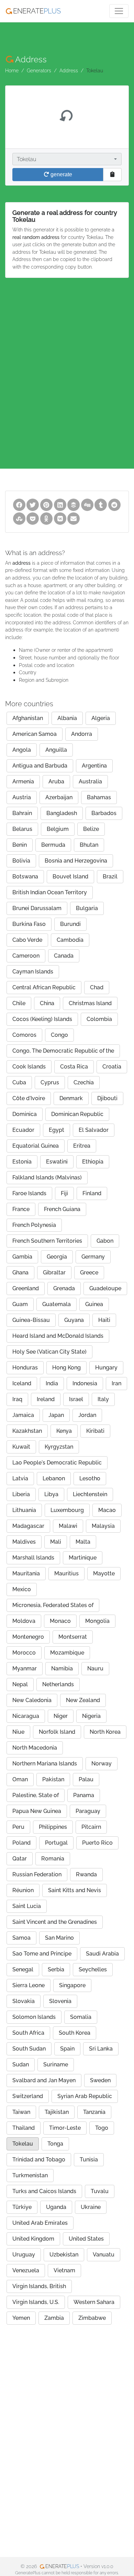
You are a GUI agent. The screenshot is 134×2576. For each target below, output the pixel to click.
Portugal (56, 1843)
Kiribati (95, 1431)
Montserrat (73, 1637)
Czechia (84, 1082)
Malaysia (103, 1526)
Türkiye (22, 2207)
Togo (102, 2128)
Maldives (24, 1542)
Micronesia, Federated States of (53, 1605)
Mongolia (97, 1621)
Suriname (56, 2064)
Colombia (99, 1019)
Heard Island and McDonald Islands (58, 1336)
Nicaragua (26, 1716)
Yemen (21, 2318)
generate (61, 174)
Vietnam (64, 2270)
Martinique (83, 1558)
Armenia (23, 781)
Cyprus (50, 1082)
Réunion (23, 1890)
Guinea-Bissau (31, 1320)
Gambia (22, 1257)
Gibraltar (54, 1273)
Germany (93, 1257)
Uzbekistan (64, 2255)
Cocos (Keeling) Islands (42, 1019)
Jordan (87, 1415)
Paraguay (88, 1811)
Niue (18, 1732)
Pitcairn (91, 1827)
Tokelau (23, 2144)
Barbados (104, 813)
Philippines (53, 1827)
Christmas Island (90, 1003)
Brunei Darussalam (37, 908)
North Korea (105, 1732)
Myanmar (25, 1668)
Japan (56, 1415)
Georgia (57, 1257)
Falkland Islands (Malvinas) (47, 1177)
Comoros (24, 1035)
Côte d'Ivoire (29, 1098)
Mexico (22, 1589)
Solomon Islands (34, 2017)
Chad (97, 987)
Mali (56, 1542)
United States (86, 2239)
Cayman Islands (33, 972)
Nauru (95, 1668)
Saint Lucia (27, 1906)
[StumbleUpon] (19, 518)
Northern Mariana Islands (45, 1764)
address (31, 59)
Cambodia (70, 940)
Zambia (54, 2318)
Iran (116, 1383)
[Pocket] (33, 518)
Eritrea (82, 1146)
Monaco (60, 1621)
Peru (18, 1827)
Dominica (25, 1114)
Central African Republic (44, 987)
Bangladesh (62, 813)
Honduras (25, 1368)
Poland (21, 1843)
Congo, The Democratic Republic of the (63, 1051)
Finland (92, 1193)
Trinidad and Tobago (39, 2160)
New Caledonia (32, 1700)
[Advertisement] (67, 362)
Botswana (25, 877)
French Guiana (62, 1209)
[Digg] (87, 504)
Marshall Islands (33, 1558)
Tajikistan (57, 2112)
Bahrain (22, 813)
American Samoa (35, 734)
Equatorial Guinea (36, 1146)
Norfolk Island (57, 1732)
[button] (112, 175)
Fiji (64, 1193)
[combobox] (67, 159)
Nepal (20, 1684)
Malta (83, 1542)
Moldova (24, 1621)
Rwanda (86, 1874)
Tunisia (89, 2160)
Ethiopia (93, 1162)
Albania (67, 718)
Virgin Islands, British (39, 2286)
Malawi (68, 1526)
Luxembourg (67, 1510)
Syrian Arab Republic (85, 2096)
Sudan (21, 2064)
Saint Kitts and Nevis (75, 1890)
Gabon (105, 1241)
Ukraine (91, 2207)
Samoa (21, 1938)
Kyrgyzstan (59, 1447)
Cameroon (26, 956)
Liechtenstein (90, 1494)
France (21, 1209)
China (47, 1003)
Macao (107, 1510)
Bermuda (53, 845)
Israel (76, 1399)
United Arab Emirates (40, 2223)
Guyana (74, 1320)
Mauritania (26, 1573)
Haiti (104, 1320)
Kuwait (21, 1447)
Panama (84, 1795)
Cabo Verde (27, 940)
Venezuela (26, 2270)
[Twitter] (33, 504)
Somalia (81, 2017)
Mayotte (104, 1573)
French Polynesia (34, 1225)
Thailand (24, 2128)
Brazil (110, 877)
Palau (86, 1779)
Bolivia (21, 861)
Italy (103, 1399)
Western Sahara (94, 2302)
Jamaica (23, 1415)
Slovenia (60, 2001)
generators (39, 70)
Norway (102, 1764)
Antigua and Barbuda (40, 766)
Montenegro (28, 1637)
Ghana (20, 1273)
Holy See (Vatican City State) (49, 1352)
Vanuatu (104, 2255)
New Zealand (83, 1700)
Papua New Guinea (37, 1811)
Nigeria (91, 1716)
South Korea (75, 2033)
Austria (22, 797)
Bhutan (89, 845)
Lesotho (90, 1478)
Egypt (57, 1130)
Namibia (62, 1668)
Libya (51, 1494)
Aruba (56, 781)
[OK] (46, 518)
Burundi (70, 924)
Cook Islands (29, 1067)
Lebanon (54, 1478)
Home (12, 70)
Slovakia (24, 2001)
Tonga (55, 2144)
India (52, 1383)
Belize (91, 829)
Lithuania (24, 1510)
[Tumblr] (101, 504)
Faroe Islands (29, 1193)
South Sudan (29, 2049)
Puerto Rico (97, 1843)
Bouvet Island (70, 877)
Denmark (71, 1098)
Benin (20, 845)
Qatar (20, 1859)
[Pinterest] (46, 504)
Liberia (21, 1494)
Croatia (112, 1067)
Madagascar (28, 1526)
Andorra (82, 734)
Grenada (64, 1288)
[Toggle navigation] (119, 11)
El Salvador (94, 1130)
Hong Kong (66, 1368)
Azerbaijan (59, 797)
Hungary (106, 1368)
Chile (19, 1003)
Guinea (94, 1304)
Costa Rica (74, 1067)
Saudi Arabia (102, 1954)
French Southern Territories (47, 1241)
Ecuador (23, 1130)
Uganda (56, 2207)
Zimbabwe (92, 2318)
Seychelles (93, 1969)
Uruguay (24, 2255)
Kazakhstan (27, 1431)
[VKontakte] (60, 518)
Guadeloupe (105, 1288)
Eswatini (57, 1162)
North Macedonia (35, 1748)
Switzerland (28, 2096)
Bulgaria (87, 908)
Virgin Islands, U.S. (36, 2302)
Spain (67, 2049)
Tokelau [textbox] (26, 159)
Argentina (94, 766)
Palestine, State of (36, 1795)
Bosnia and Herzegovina (76, 861)
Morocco (24, 1653)
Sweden (100, 2080)
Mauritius (66, 1573)
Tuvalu (100, 2191)
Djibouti (107, 1098)
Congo (59, 1035)
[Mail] (74, 518)
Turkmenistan (30, 2175)
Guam (20, 1304)
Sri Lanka (101, 2049)
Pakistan (53, 1779)
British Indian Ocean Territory (50, 892)
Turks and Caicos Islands (44, 2191)
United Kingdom (33, 2239)
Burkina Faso (29, 924)
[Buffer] (74, 504)
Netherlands (58, 1684)
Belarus (22, 829)
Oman (20, 1779)
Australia (90, 781)
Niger (61, 1716)
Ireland (46, 1399)
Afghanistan (28, 718)
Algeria (101, 718)
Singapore (72, 1985)
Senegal (23, 1969)
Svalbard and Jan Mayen (44, 2080)
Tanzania (94, 2112)
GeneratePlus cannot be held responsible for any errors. (67, 2573)
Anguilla (56, 750)
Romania (53, 1859)
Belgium (58, 829)
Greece (89, 1273)
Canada (64, 956)
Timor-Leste (65, 2128)
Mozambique (67, 1653)
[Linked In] (60, 504)
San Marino (59, 1938)
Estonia (22, 1162)
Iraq (17, 1399)
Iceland (22, 1383)
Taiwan (21, 2112)
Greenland (26, 1288)
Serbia (56, 1969)
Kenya (64, 1431)
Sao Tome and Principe (42, 1954)
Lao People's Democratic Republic (57, 1463)
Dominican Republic (77, 1114)
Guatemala (57, 1304)
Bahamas (99, 797)
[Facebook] (19, 504)
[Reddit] (114, 504)
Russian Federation (37, 1874)
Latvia (20, 1478)
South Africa (28, 2033)
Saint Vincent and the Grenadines (55, 1922)
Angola (22, 750)
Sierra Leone (29, 1985)
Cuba (19, 1082)
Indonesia (85, 1383)
